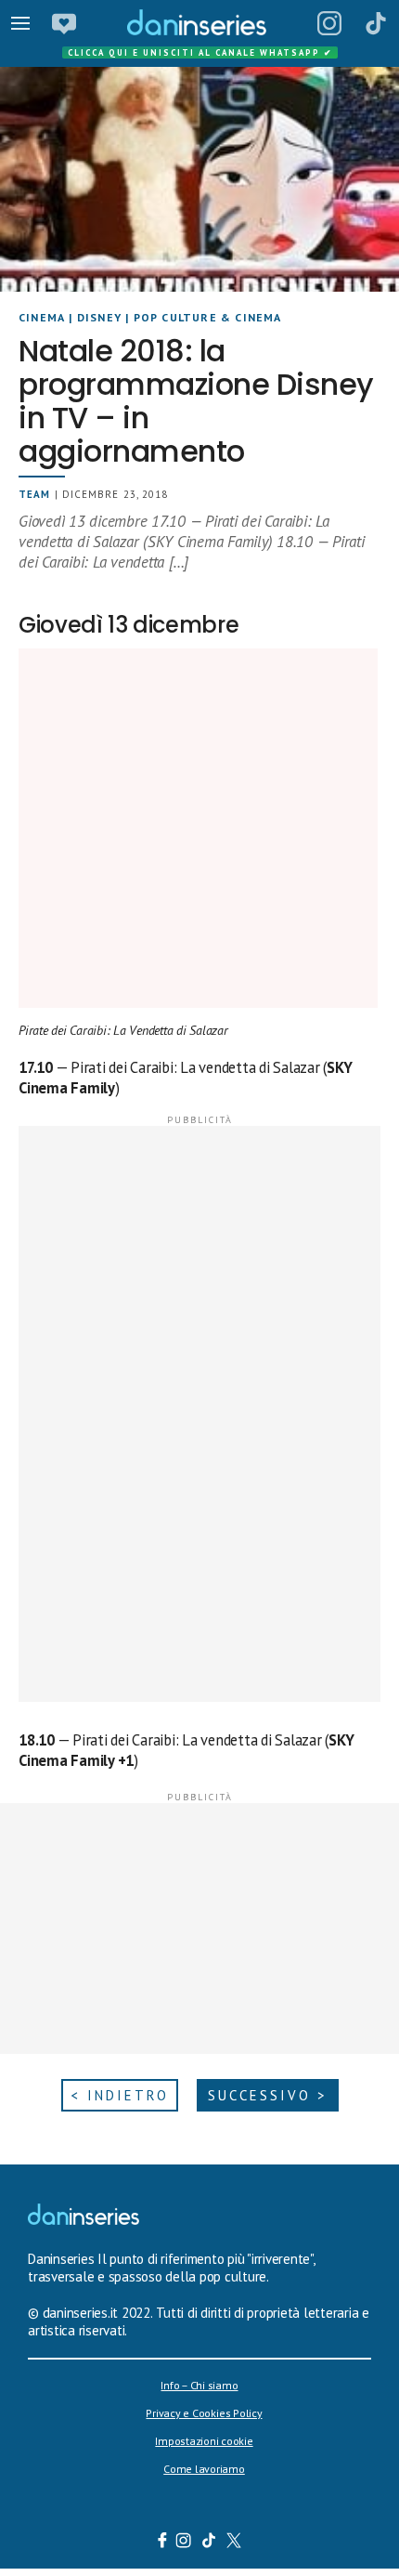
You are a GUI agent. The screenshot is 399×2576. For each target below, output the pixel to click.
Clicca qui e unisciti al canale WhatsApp (200, 52)
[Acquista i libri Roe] (64, 23)
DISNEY (99, 317)
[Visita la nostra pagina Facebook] (162, 2543)
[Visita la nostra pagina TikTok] (209, 2543)
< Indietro (120, 2095)
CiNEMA (42, 317)
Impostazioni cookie (204, 2441)
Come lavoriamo (204, 2469)
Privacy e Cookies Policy (204, 2413)
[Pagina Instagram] (329, 23)
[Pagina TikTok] (376, 23)
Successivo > (268, 2095)
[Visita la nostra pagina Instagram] (184, 2543)
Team (34, 494)
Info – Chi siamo (199, 2385)
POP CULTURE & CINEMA (208, 317)
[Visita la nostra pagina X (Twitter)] (234, 2543)
